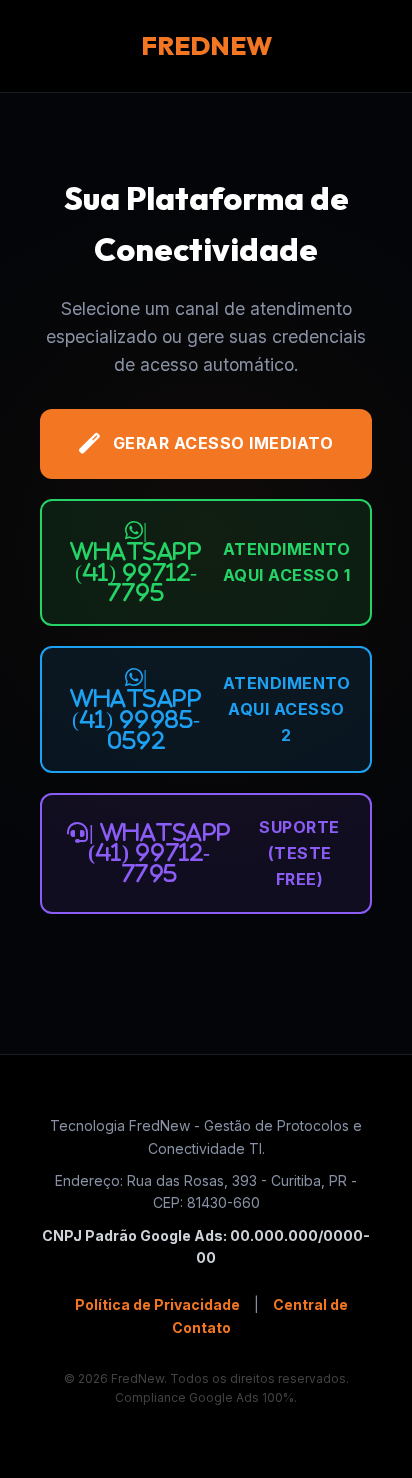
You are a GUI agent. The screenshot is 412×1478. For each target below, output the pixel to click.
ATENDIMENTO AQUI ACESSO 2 (210, 708)
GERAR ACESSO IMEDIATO (223, 443)
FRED (206, 45)
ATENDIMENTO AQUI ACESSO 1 (210, 561)
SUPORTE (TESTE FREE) (214, 852)
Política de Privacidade (157, 1304)
